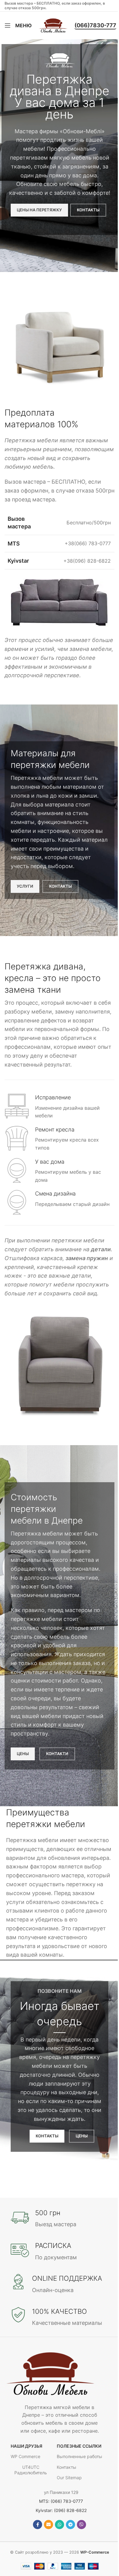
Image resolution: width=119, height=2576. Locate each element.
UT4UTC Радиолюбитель (31, 2470)
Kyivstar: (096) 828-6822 (61, 2510)
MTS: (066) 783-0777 (61, 2501)
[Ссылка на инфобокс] (60, 1107)
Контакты (67, 2467)
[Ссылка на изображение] (50, 2373)
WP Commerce (25, 2456)
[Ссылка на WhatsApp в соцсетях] (60, 2525)
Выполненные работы (79, 2456)
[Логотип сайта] (53, 25)
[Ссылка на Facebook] (38, 2525)
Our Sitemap (69, 2478)
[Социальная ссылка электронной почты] (49, 2525)
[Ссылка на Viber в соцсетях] (81, 2525)
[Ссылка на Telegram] (70, 2525)
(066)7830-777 (95, 25)
